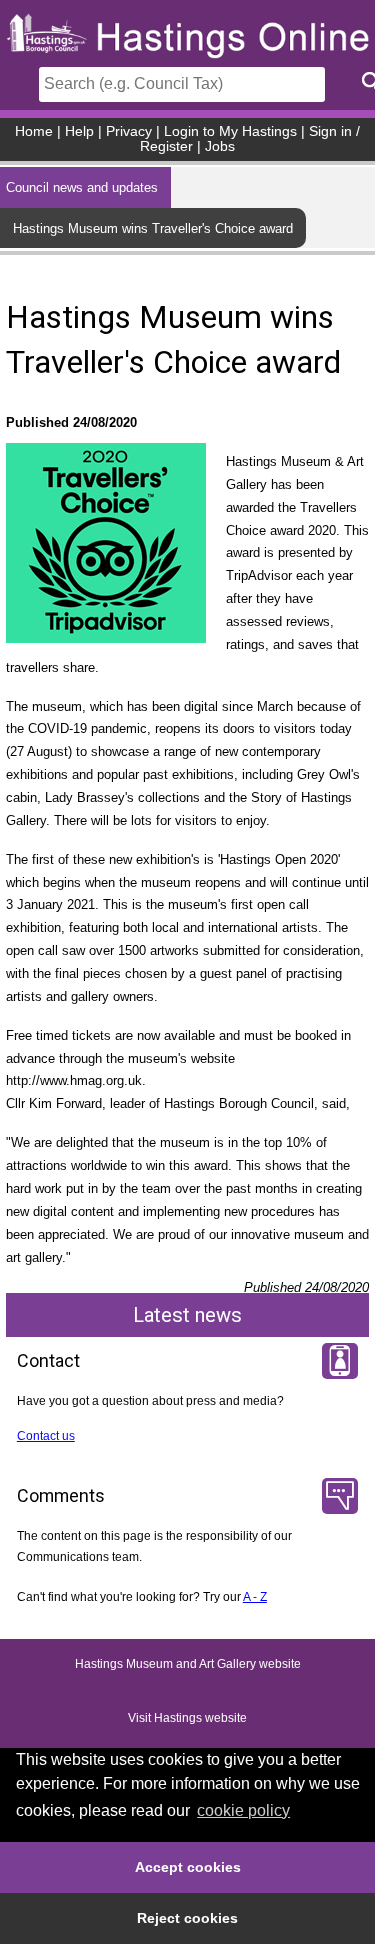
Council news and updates (82, 187)
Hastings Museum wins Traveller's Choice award (153, 228)
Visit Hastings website (187, 1718)
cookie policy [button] (243, 1810)
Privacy (129, 131)
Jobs (220, 146)
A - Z (255, 1597)
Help (79, 131)
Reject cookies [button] (187, 1918)
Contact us (46, 1436)
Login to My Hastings (230, 131)
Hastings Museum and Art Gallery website (188, 1664)
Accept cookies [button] (188, 1867)
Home (34, 131)
